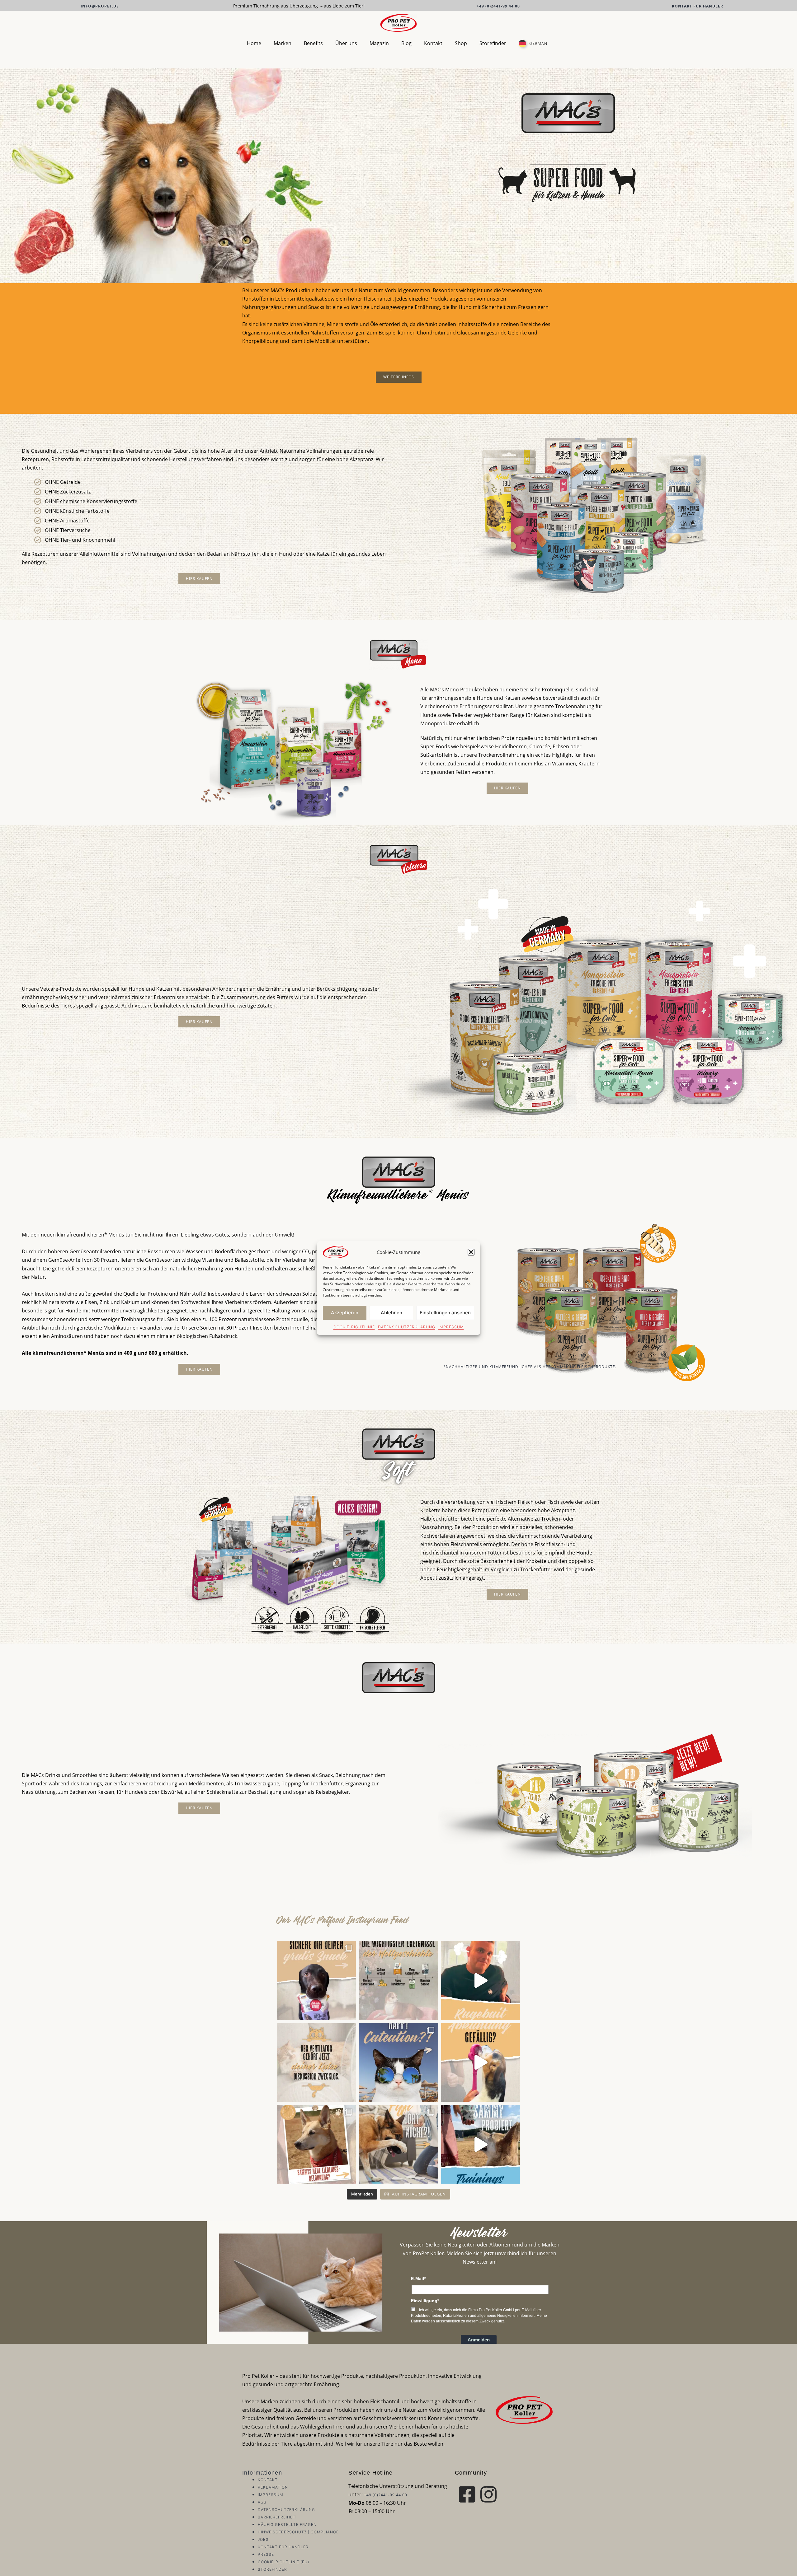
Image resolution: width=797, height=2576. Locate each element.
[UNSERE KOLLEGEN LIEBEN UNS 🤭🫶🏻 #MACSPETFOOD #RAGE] (481, 1980)
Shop (461, 43)
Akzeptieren (345, 1313)
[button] (471, 1252)
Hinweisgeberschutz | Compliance (298, 2532)
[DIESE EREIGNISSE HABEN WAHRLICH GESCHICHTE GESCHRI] (398, 1980)
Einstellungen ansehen (445, 1313)
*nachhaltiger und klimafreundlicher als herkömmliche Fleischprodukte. (530, 1367)
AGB (262, 2502)
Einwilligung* (425, 2301)
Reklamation (273, 2487)
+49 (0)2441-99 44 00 (498, 6)
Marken (283, 43)
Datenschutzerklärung (407, 1327)
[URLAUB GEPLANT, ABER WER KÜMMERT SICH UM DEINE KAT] (398, 2062)
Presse (266, 2554)
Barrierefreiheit (277, 2517)
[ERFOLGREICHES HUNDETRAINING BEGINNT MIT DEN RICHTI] (398, 2144)
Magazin (379, 43)
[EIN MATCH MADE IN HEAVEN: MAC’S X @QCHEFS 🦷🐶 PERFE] (481, 2062)
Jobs (263, 2539)
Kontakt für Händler (698, 6)
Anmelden (479, 2340)
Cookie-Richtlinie (354, 1327)
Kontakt (433, 43)
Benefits (313, 43)
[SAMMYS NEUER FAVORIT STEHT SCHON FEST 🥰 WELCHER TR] (316, 2144)
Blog (406, 43)
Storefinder (493, 43)
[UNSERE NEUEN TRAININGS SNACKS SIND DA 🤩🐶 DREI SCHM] (481, 2144)
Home (254, 43)
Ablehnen (391, 1313)
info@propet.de (100, 6)
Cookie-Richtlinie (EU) (283, 2562)
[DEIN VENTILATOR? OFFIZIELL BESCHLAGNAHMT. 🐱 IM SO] (316, 2062)
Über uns (346, 43)
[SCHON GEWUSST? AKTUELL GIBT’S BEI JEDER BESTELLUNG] (316, 1980)
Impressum (451, 1327)
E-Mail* (418, 2279)
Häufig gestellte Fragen (287, 2525)
